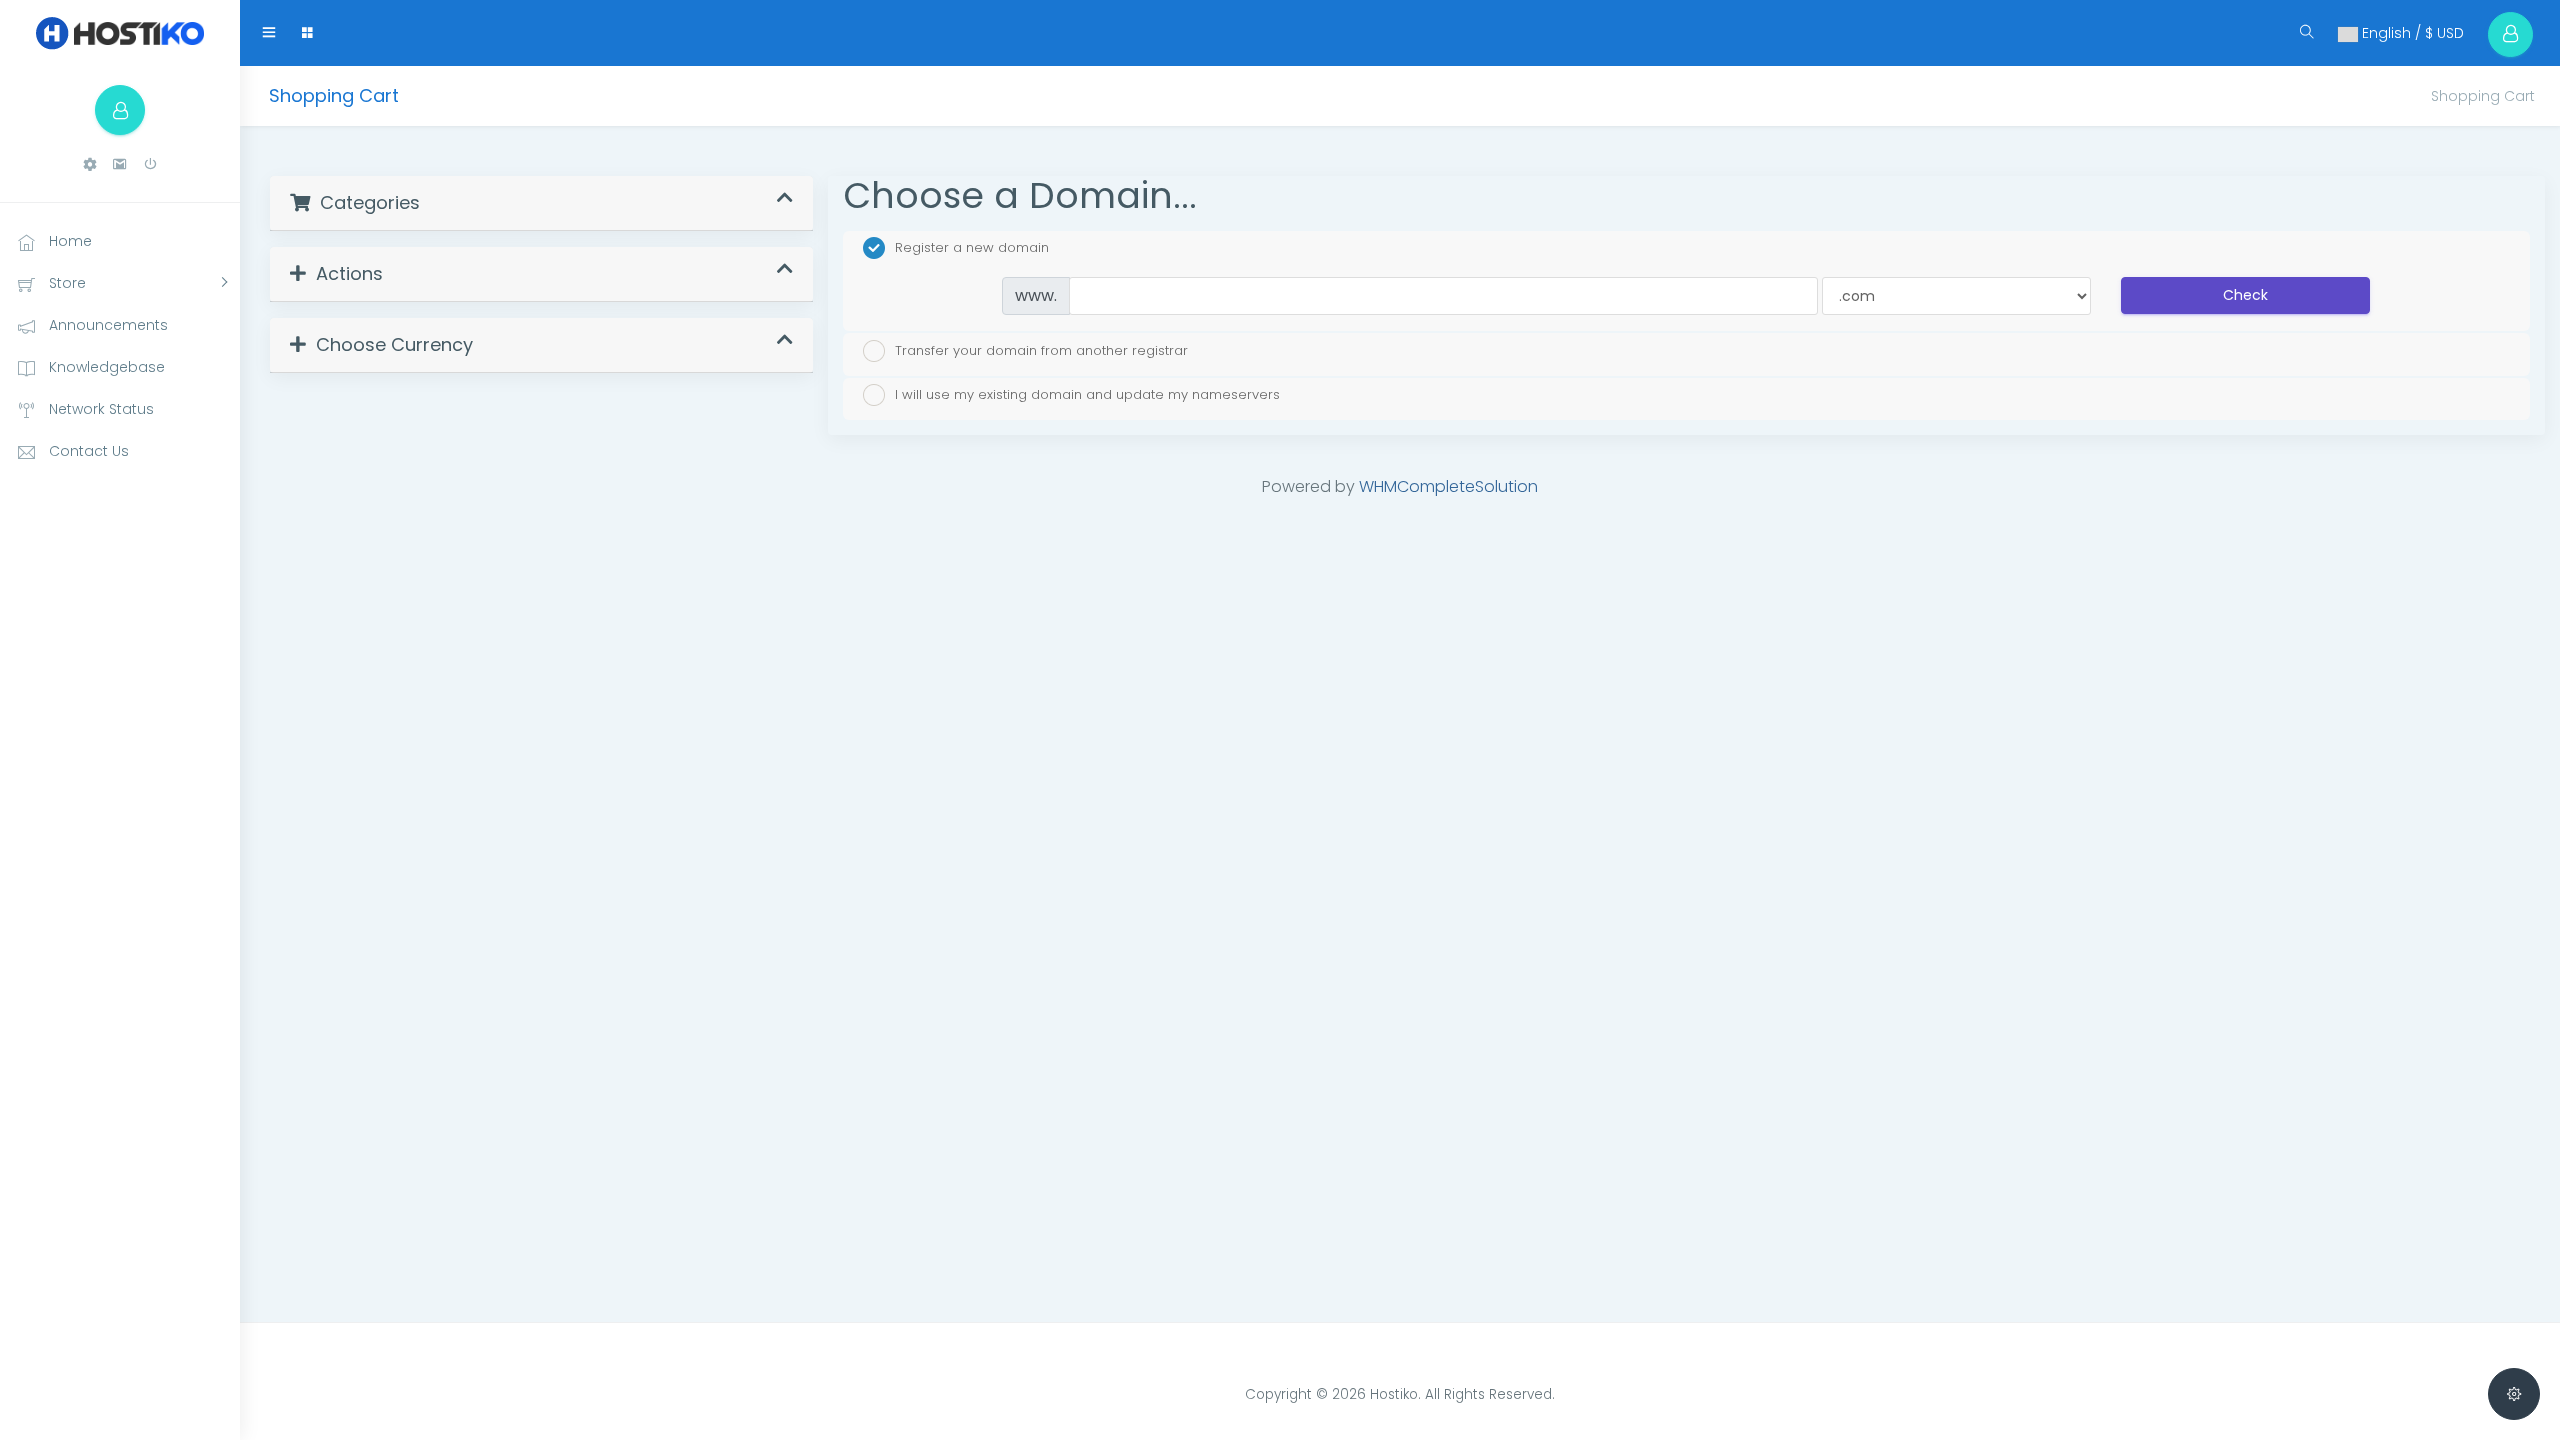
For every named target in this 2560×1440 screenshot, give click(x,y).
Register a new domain (972, 247)
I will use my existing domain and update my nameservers (1087, 394)
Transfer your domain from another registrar (1041, 349)
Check (2245, 295)
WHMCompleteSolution (1448, 486)
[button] (90, 164)
